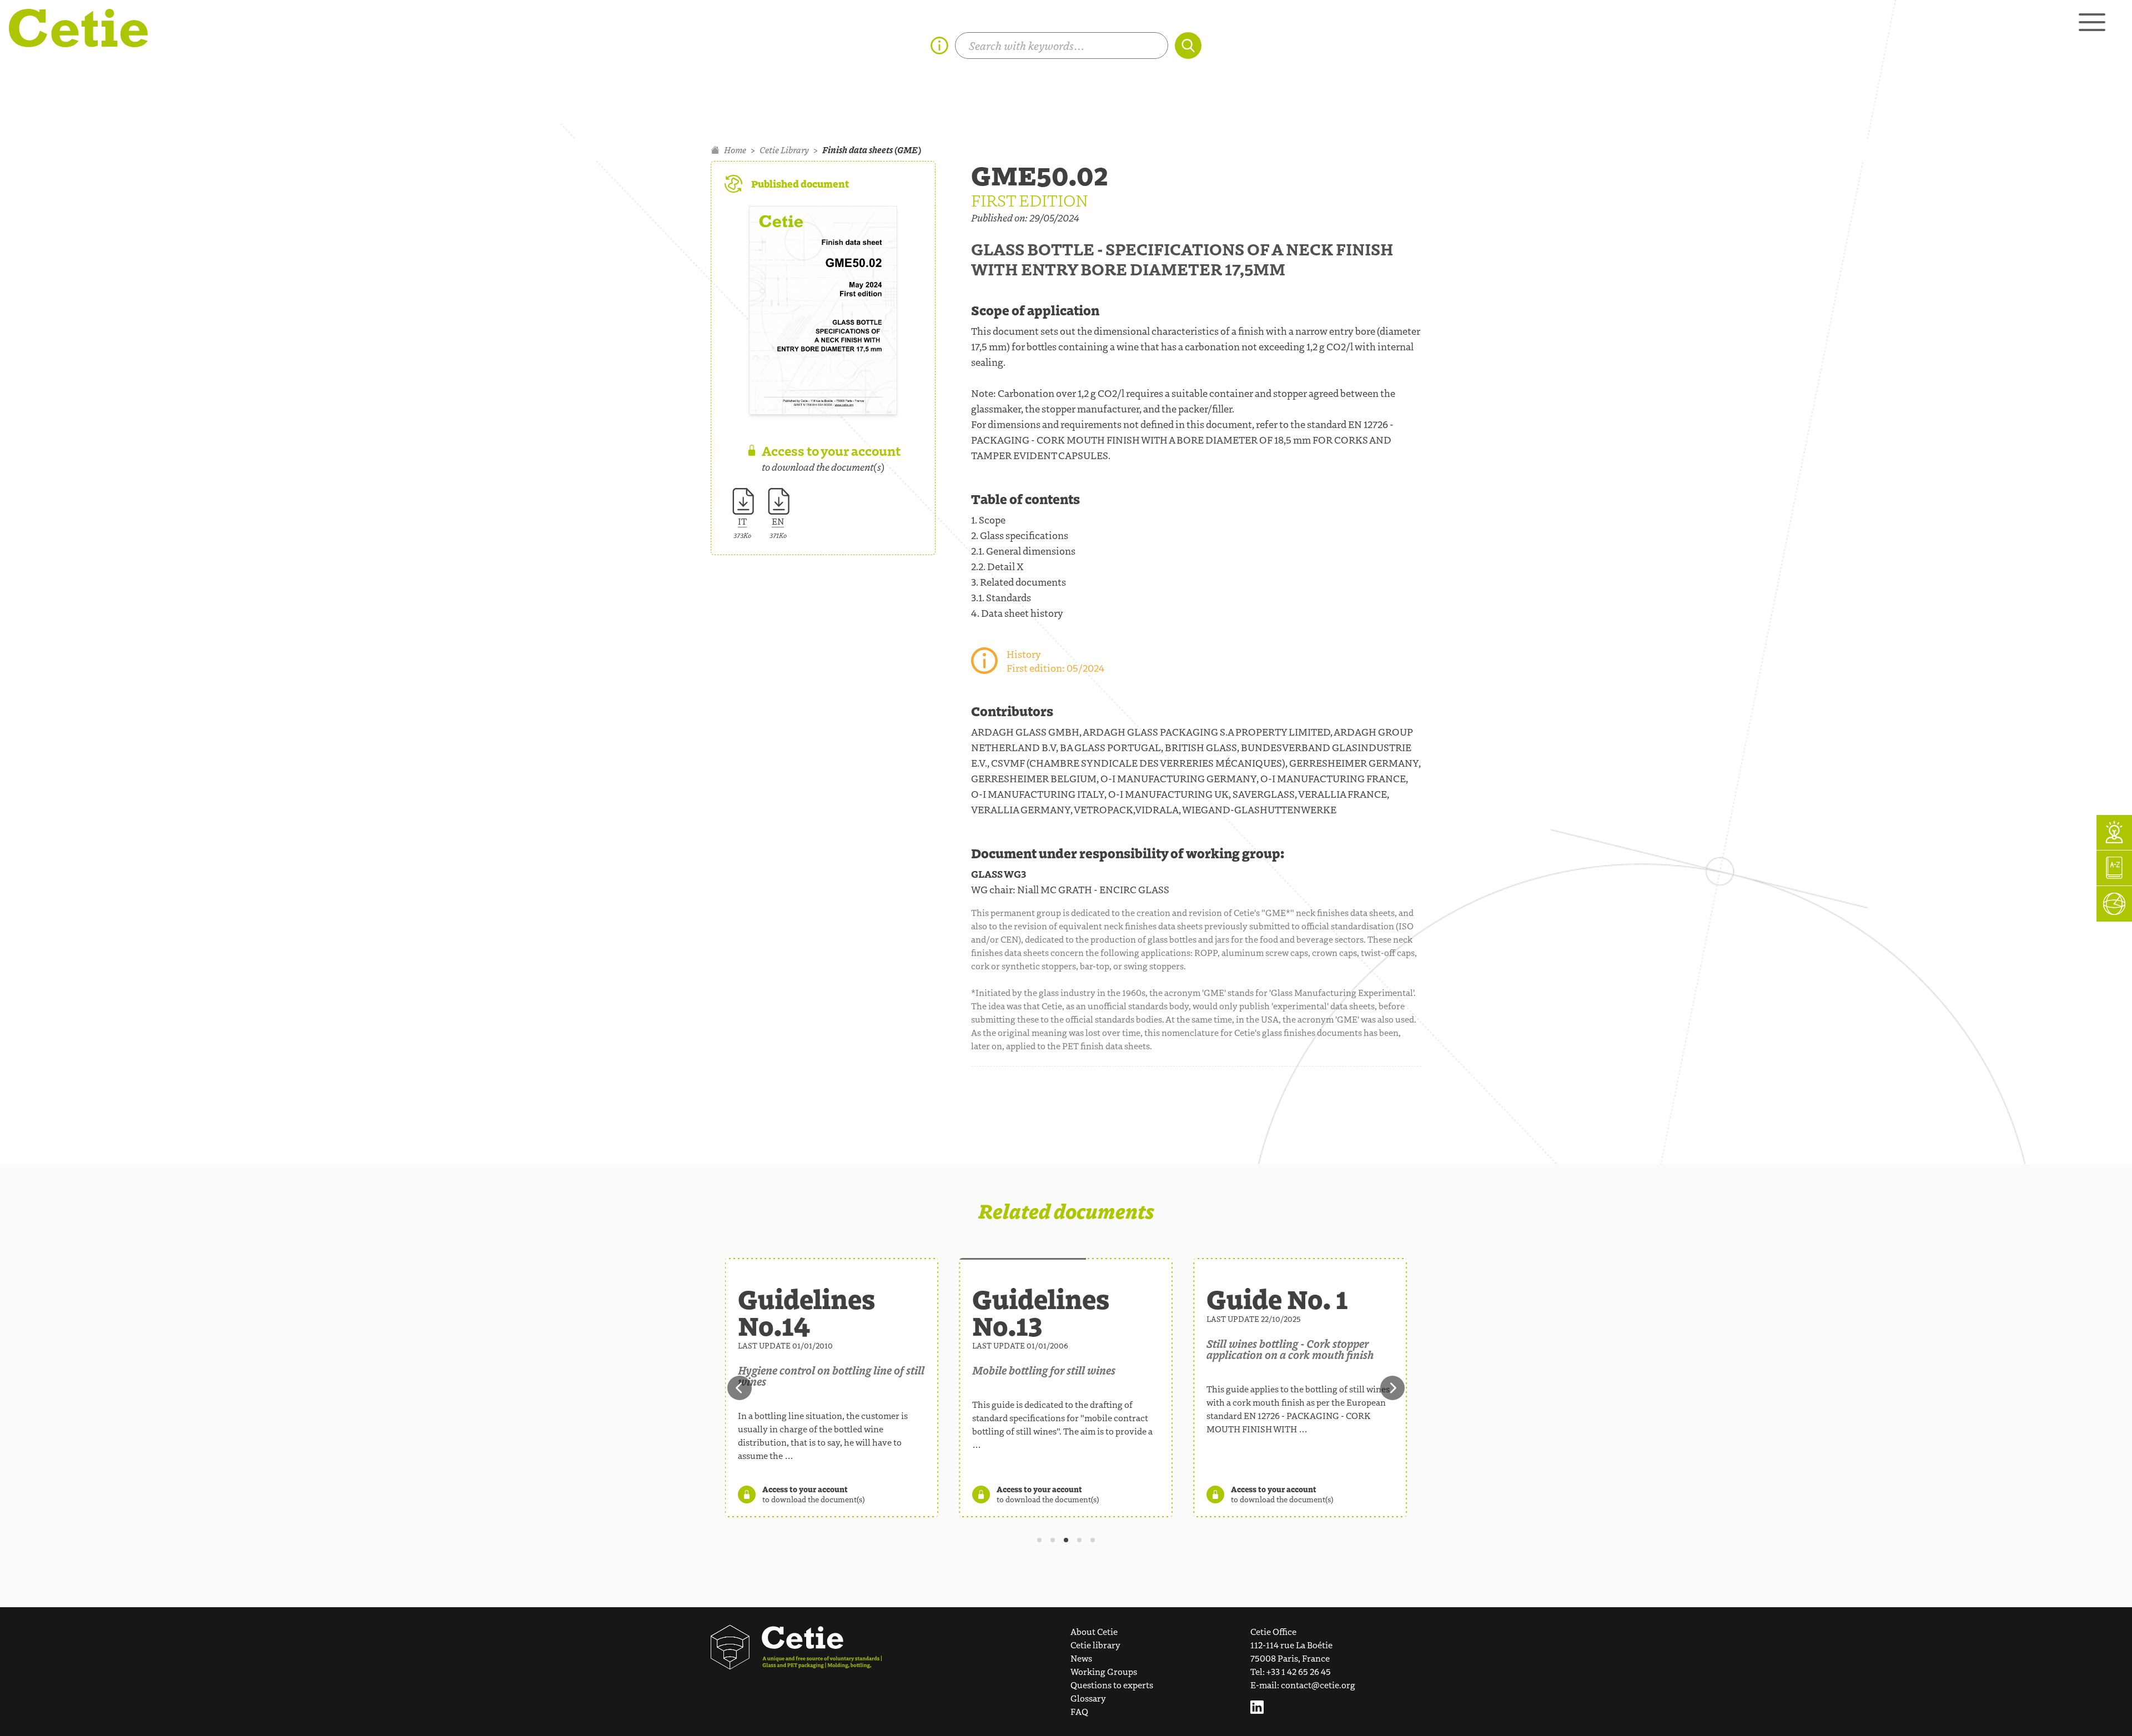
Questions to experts (1112, 1685)
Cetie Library (784, 150)
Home (735, 150)
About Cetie (1094, 1631)
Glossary (1088, 1698)
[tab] (1039, 1540)
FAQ (1079, 1711)
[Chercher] (1188, 46)
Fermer (1694, 814)
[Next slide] (1392, 1388)
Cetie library (1095, 1645)
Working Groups (1104, 1671)
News (1081, 1658)
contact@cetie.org (1318, 1685)
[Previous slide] (740, 1388)
